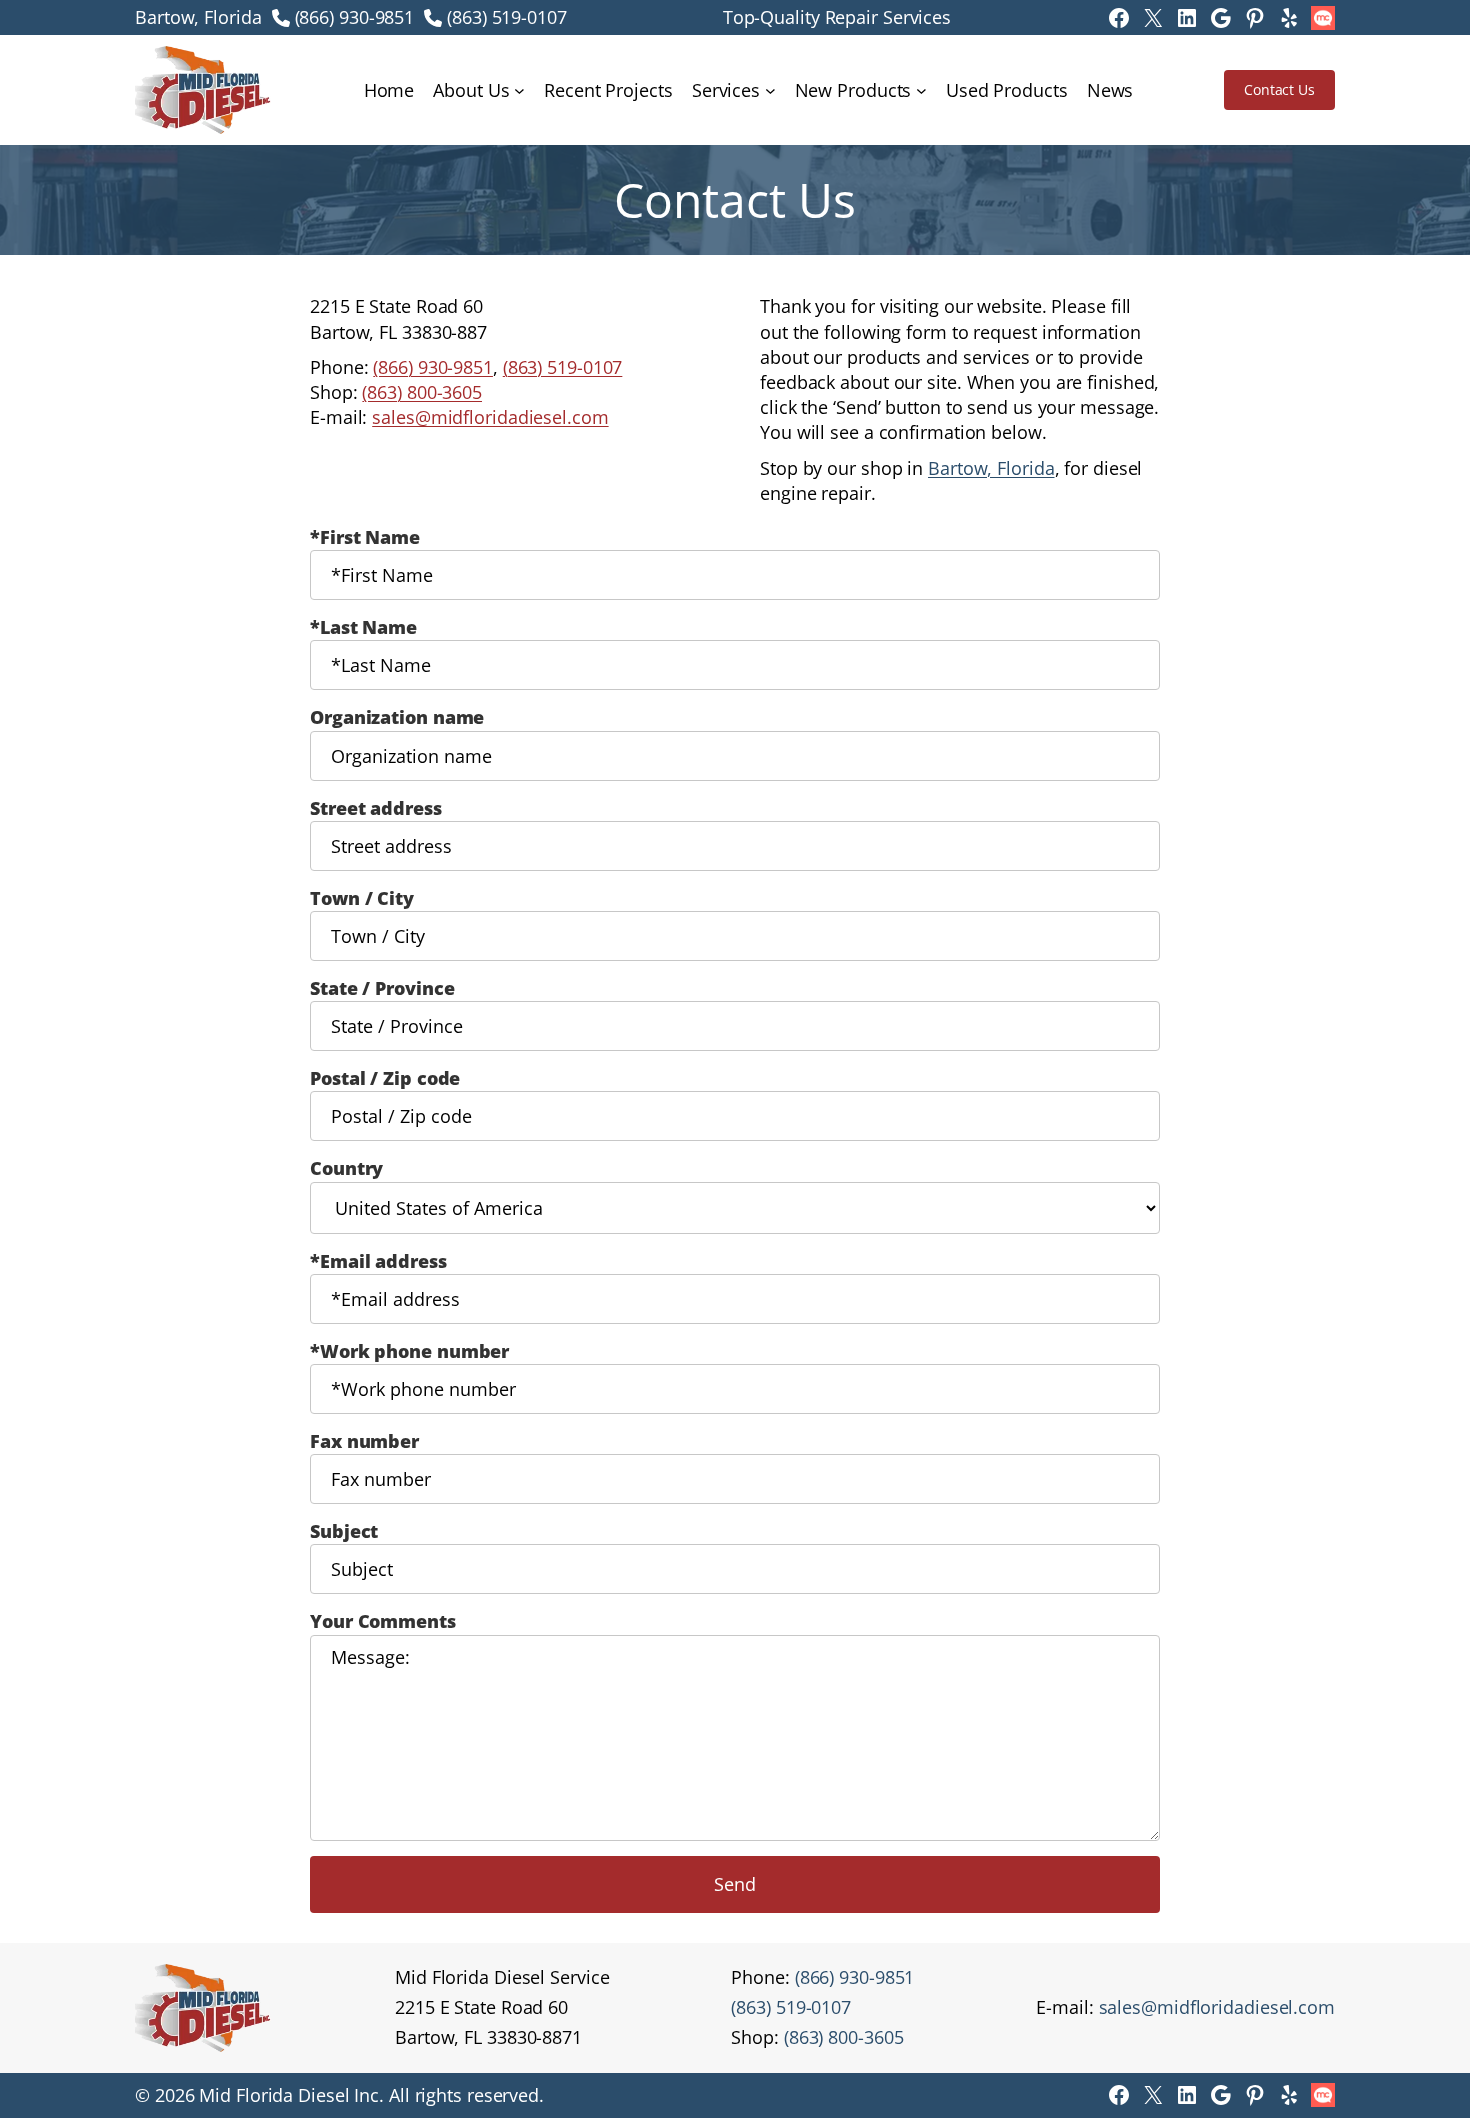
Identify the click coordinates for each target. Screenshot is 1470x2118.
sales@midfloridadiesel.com (490, 417)
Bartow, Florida (991, 468)
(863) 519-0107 (507, 17)
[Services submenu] (770, 90)
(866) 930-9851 (355, 17)
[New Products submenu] (921, 90)
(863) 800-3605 (422, 392)
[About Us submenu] (519, 90)
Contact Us (1279, 89)
